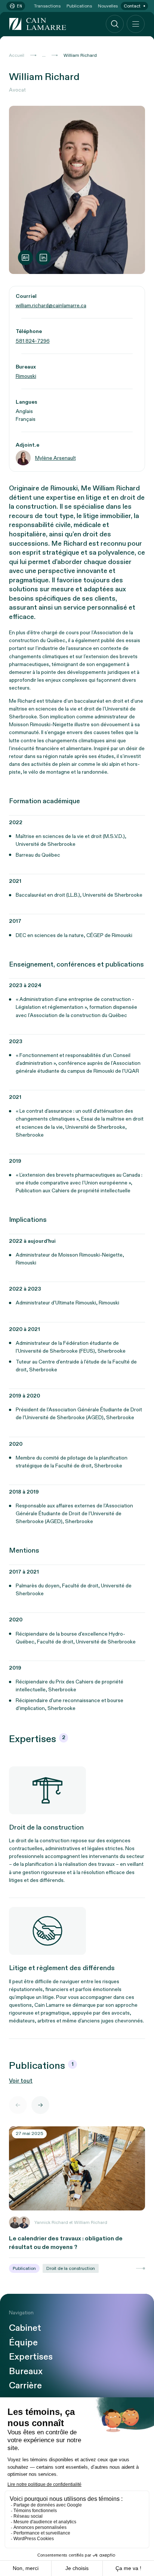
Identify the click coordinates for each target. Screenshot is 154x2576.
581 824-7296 (33, 341)
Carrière (25, 2386)
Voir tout (21, 2081)
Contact (132, 6)
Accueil (17, 55)
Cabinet (25, 2328)
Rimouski (26, 376)
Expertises (31, 2357)
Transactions (47, 6)
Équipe (23, 2343)
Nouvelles (108, 6)
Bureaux (26, 2372)
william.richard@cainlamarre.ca (51, 306)
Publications (79, 6)
